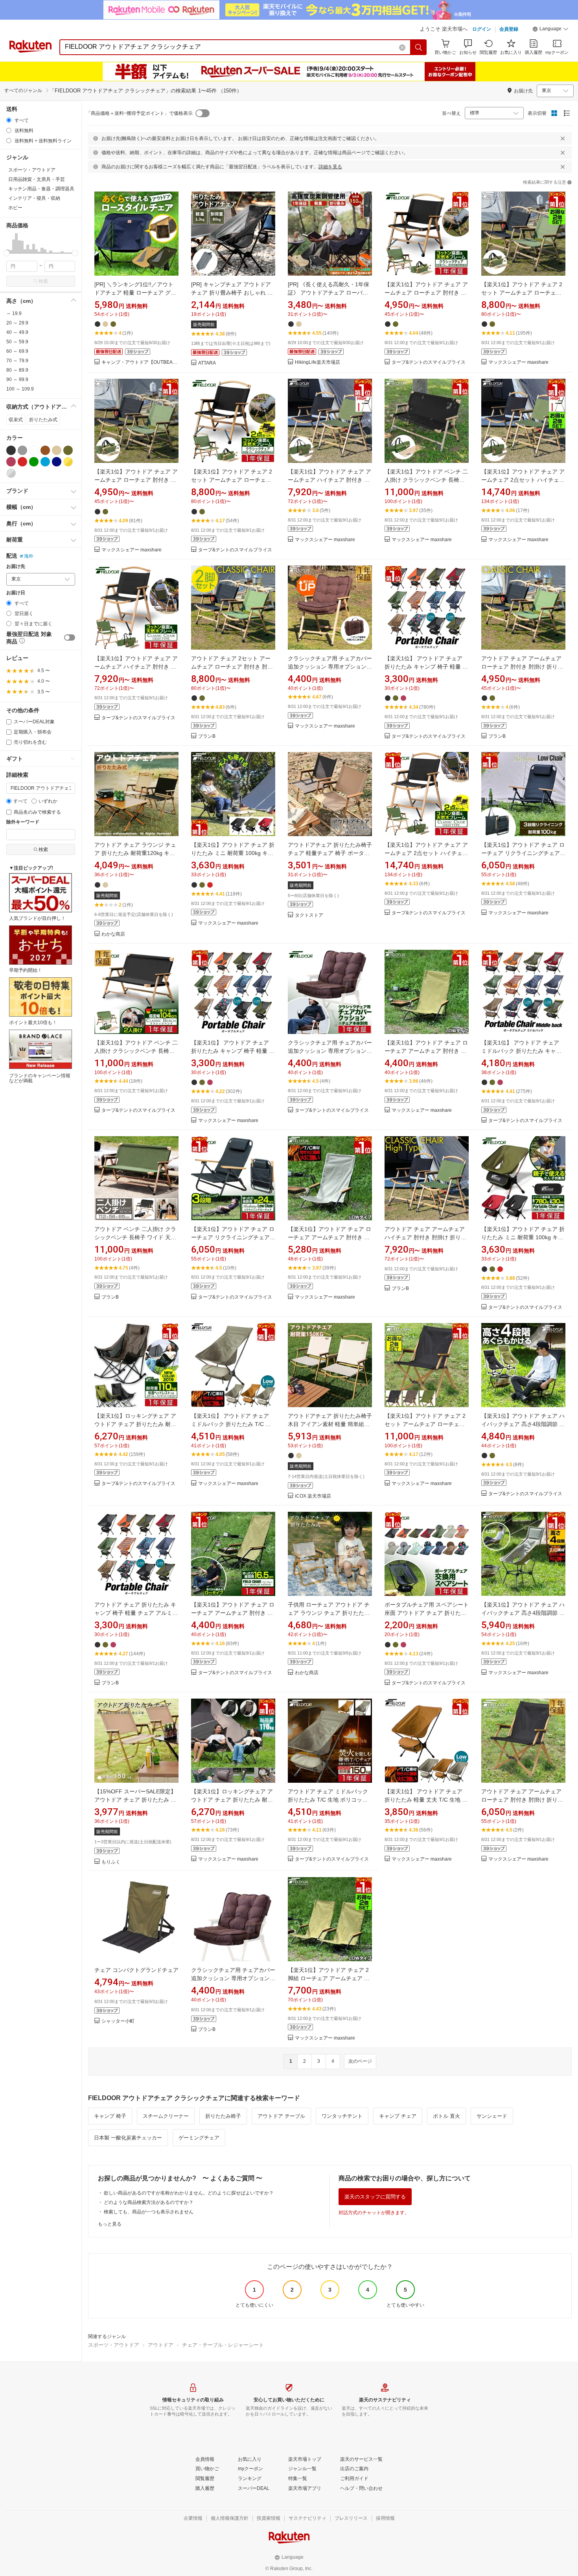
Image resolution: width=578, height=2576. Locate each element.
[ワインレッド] (11, 462)
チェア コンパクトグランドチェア (136, 1970)
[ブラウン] (45, 450)
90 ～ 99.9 (17, 380)
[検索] (419, 47)
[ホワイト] (34, 450)
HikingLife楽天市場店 (318, 362)
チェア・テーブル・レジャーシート (223, 2345)
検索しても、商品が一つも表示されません (149, 2212)
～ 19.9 (14, 313)
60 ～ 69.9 (17, 351)
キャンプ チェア (398, 2116)
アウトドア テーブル (281, 2116)
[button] (550, 30)
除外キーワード (23, 822)
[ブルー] (45, 462)
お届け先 (16, 567)
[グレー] (22, 450)
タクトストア (309, 915)
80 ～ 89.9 (17, 370)
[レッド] (22, 462)
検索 (43, 281)
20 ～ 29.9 (17, 323)
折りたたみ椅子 (223, 2116)
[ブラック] (11, 450)
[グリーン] (34, 462)
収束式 (16, 420)
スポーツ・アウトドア (114, 2345)
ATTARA (207, 363)
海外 (29, 556)
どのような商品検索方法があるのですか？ (149, 2202)
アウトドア (161, 2345)
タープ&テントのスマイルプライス (429, 362)
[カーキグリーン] (68, 450)
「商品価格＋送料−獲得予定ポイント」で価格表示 (139, 113)
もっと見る (110, 2224)
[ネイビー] (57, 462)
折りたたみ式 (43, 420)
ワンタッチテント (342, 2116)
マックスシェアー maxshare (518, 362)
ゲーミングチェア (199, 2138)
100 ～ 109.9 (20, 389)
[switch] (70, 638)
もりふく (111, 1862)
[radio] (9, 120)
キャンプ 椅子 (110, 2116)
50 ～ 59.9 (17, 342)
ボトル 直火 (446, 2116)
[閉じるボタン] (563, 138)
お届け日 (16, 593)
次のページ (360, 2061)
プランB (207, 736)
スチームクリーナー (166, 2116)
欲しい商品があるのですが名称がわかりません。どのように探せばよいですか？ (189, 2193)
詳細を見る (330, 167)
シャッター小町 (118, 2021)
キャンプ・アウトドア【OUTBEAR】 (140, 362)
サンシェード (492, 2116)
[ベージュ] (57, 450)
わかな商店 (113, 934)
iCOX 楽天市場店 (313, 1496)
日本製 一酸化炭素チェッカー (128, 2138)
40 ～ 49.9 (17, 332)
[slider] (6, 253)
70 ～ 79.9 (17, 361)
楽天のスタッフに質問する (375, 2197)
